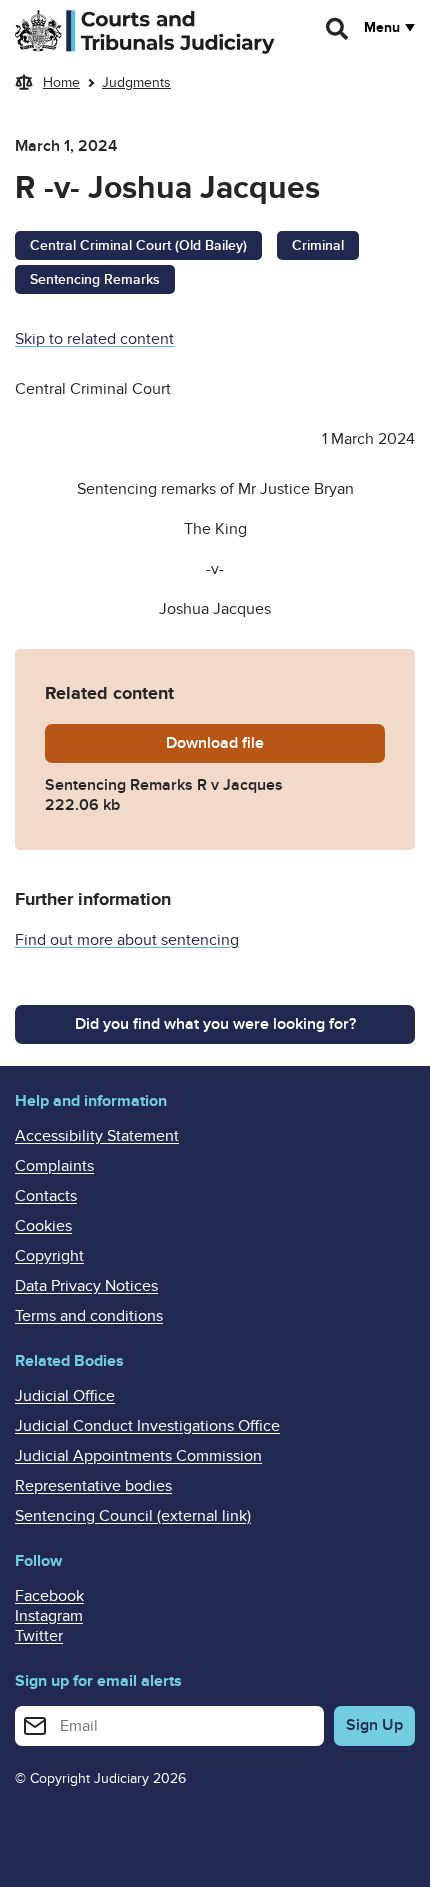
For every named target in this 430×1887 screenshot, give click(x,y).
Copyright (49, 1256)
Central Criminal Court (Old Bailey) (138, 245)
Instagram (49, 1616)
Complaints (54, 1166)
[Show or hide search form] (338, 29)
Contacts (46, 1196)
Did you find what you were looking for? (215, 1024)
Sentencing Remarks (95, 279)
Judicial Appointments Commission (138, 1456)
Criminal (318, 245)
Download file (275, 743)
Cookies (43, 1226)
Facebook (49, 1596)
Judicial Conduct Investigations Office (147, 1426)
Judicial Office (65, 1396)
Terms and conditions (89, 1316)
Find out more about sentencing (127, 940)
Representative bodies (93, 1486)
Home (61, 82)
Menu (382, 28)
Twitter (39, 1636)
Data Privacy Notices (86, 1286)
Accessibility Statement (97, 1136)
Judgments (136, 82)
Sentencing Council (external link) (133, 1516)
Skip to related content (94, 339)
